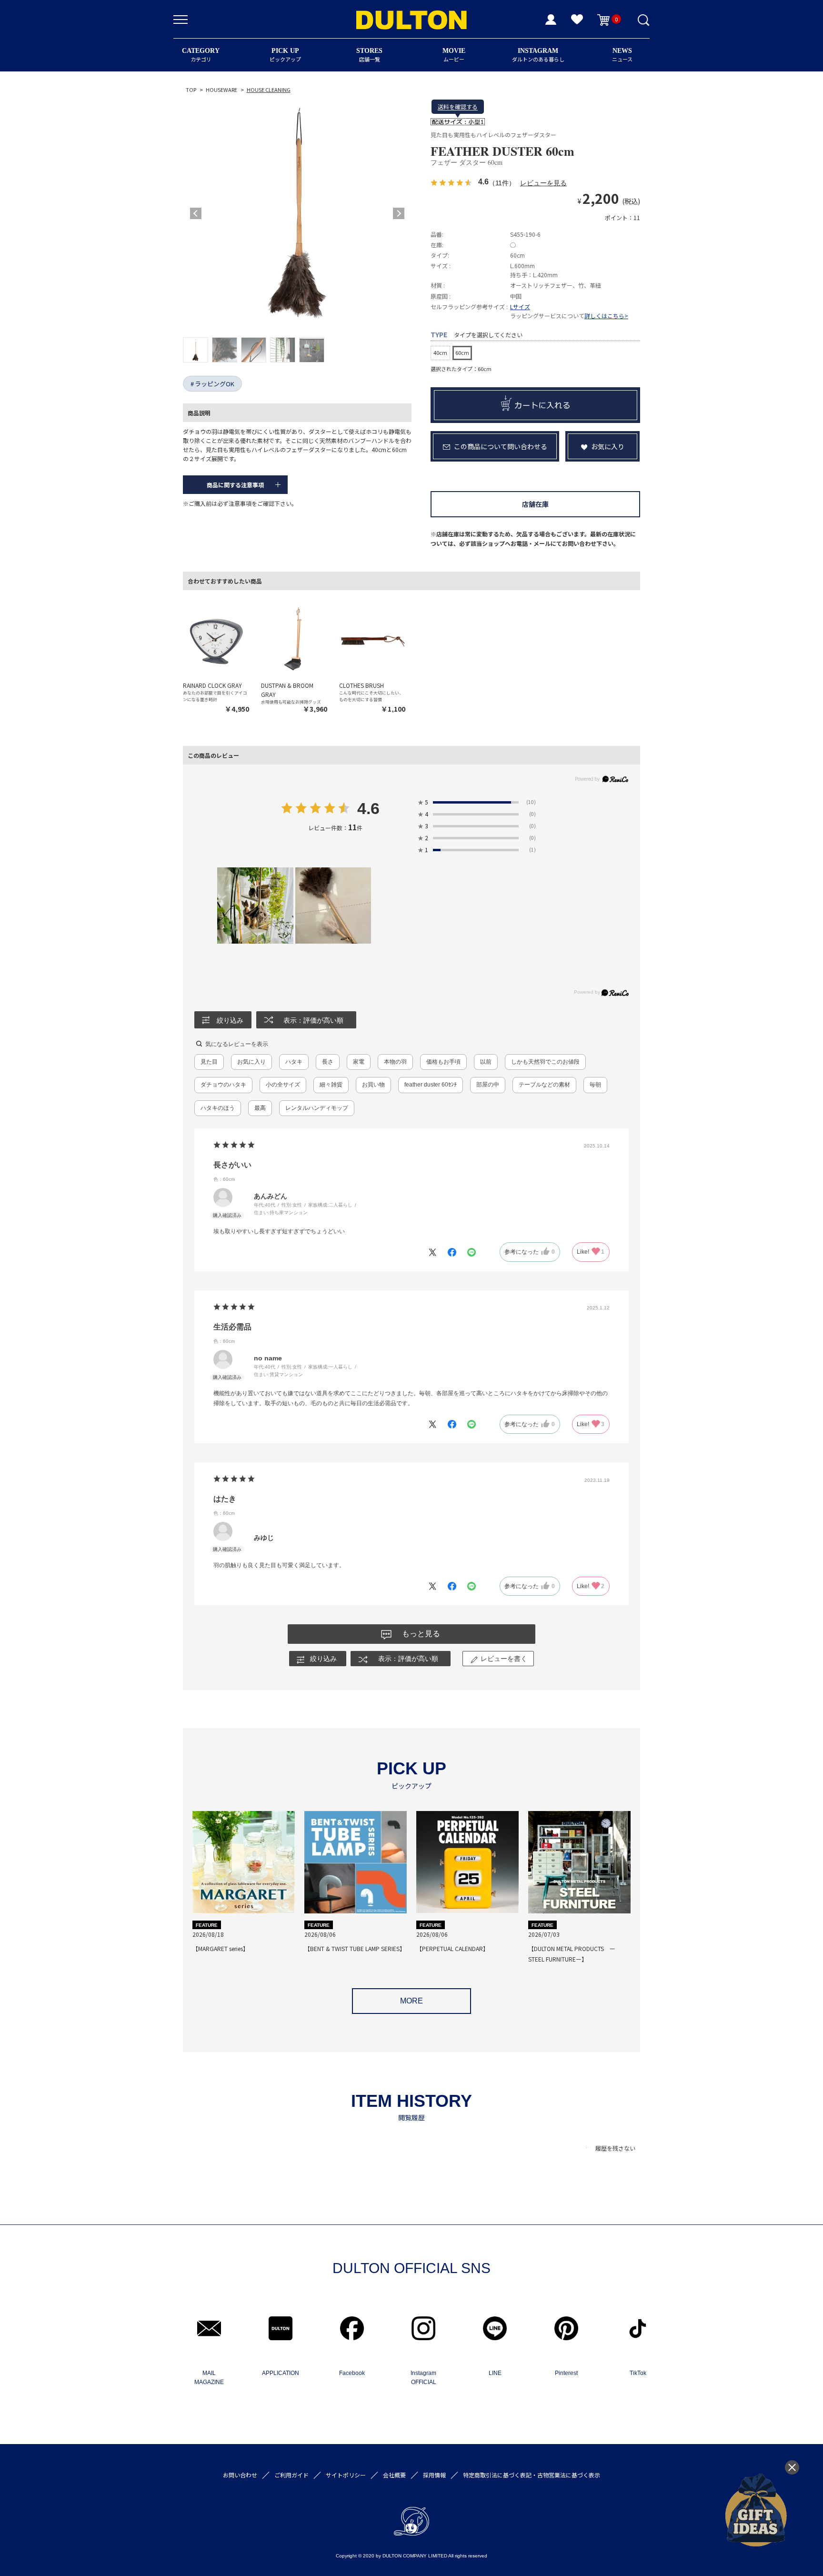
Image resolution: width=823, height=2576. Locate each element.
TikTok (638, 2373)
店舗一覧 (369, 55)
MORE (411, 2001)
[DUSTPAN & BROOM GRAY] (294, 639)
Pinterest (566, 2373)
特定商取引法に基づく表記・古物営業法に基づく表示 (532, 2475)
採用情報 (434, 2475)
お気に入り (608, 446)
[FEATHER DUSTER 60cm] (297, 213)
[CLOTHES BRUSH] (372, 639)
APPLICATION (281, 2373)
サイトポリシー (346, 2475)
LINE (495, 2373)
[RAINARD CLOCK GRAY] (216, 639)
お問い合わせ (240, 2475)
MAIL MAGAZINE (209, 2378)
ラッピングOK (215, 384)
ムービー (454, 55)
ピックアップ (285, 55)
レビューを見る (543, 183)
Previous (196, 213)
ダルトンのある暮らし (538, 55)
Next (399, 213)
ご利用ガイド (291, 2475)
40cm (440, 352)
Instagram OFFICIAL (423, 2378)
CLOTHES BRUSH (361, 685)
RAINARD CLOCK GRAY (212, 685)
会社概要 (394, 2475)
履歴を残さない (615, 2148)
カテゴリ (201, 55)
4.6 (368, 809)
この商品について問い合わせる (501, 446)
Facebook (352, 2373)
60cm (462, 352)
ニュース (622, 55)
